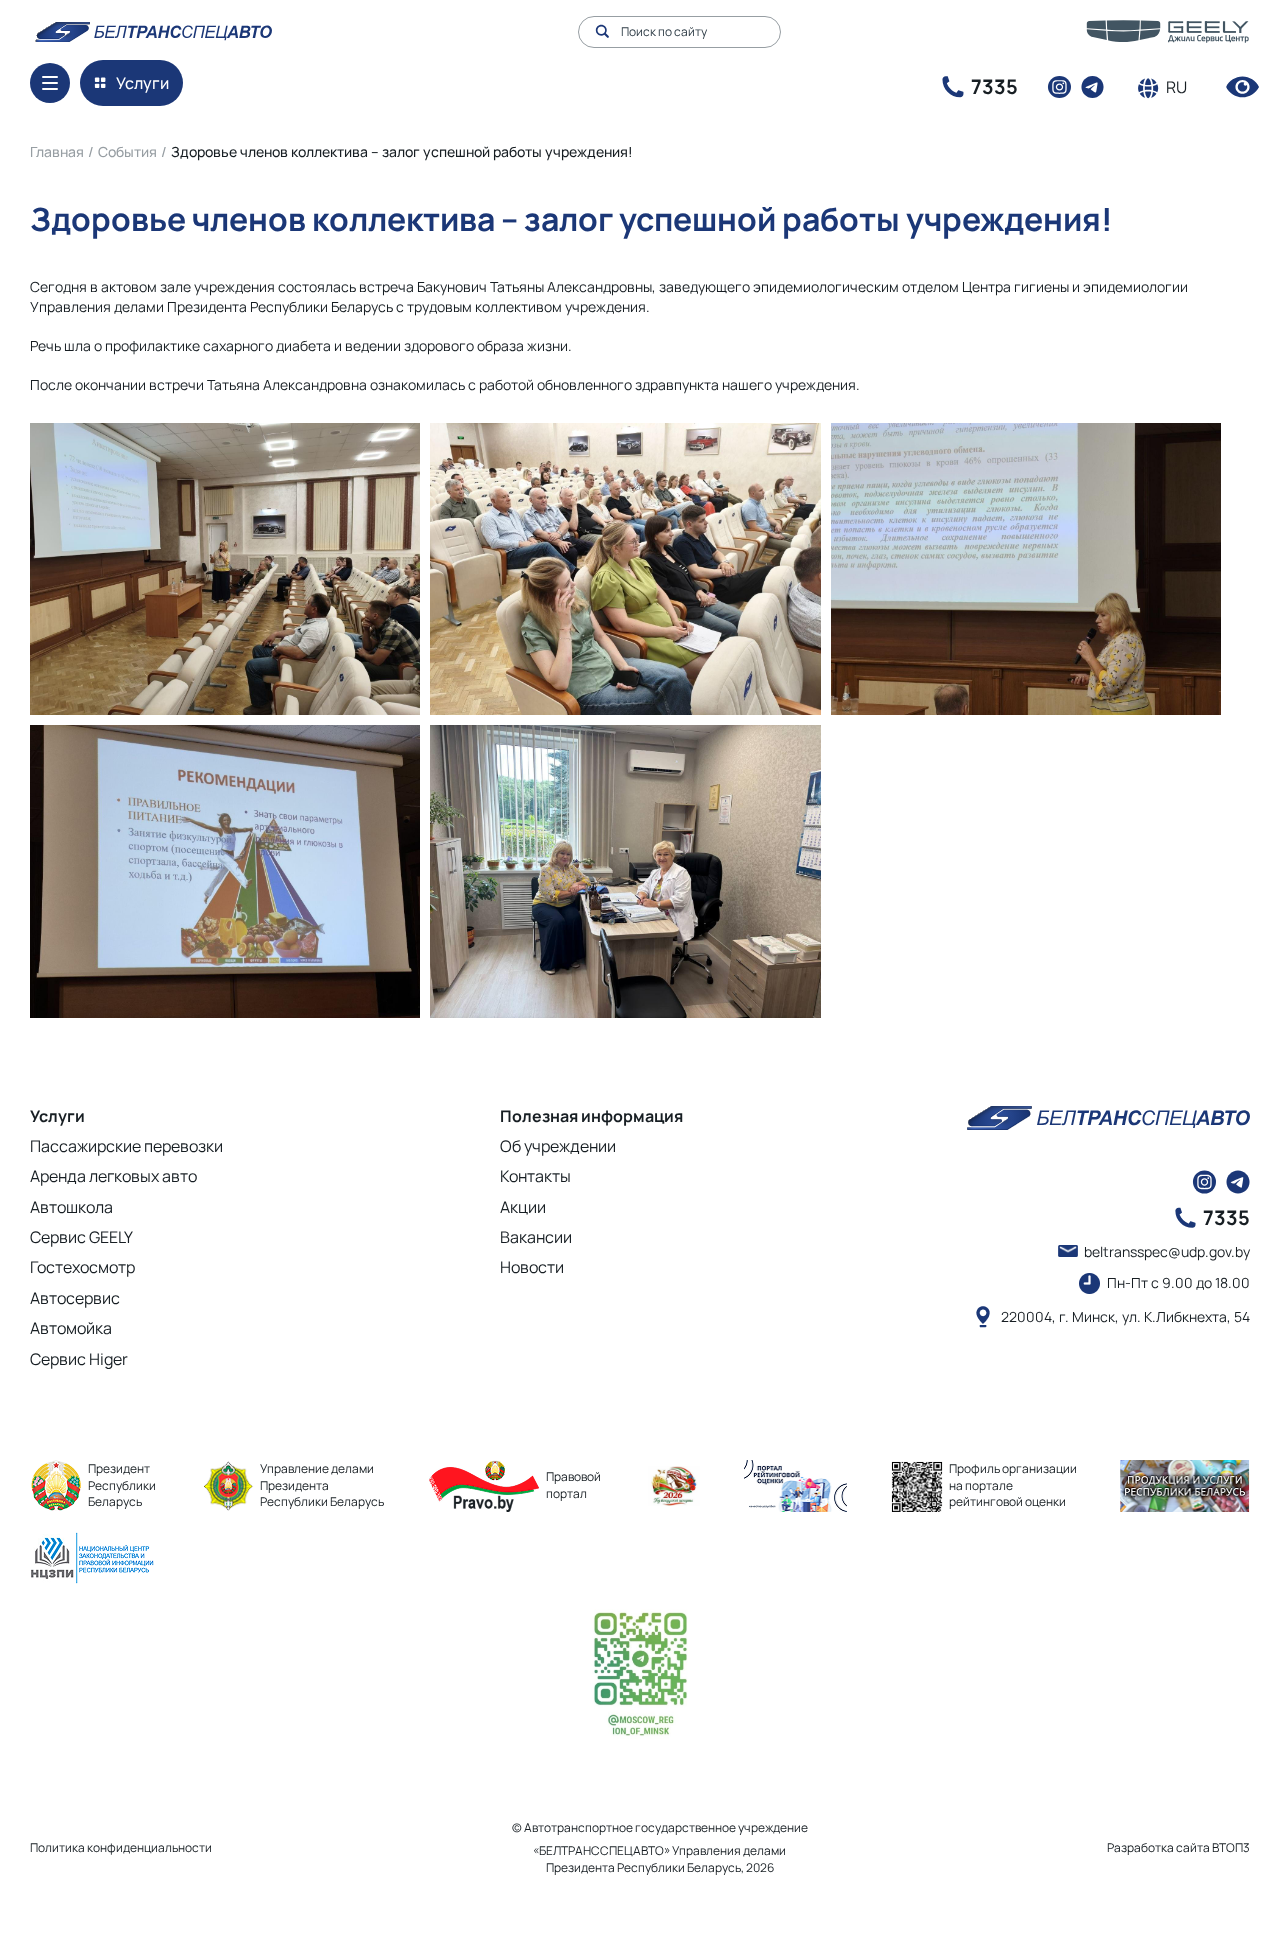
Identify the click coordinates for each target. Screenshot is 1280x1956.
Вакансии (536, 1237)
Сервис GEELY (81, 1237)
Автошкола (71, 1207)
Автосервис (75, 1298)
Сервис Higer (79, 1359)
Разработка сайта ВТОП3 (1178, 1848)
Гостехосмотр (82, 1267)
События (127, 151)
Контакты (535, 1176)
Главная (57, 151)
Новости (532, 1267)
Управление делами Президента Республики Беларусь (322, 1485)
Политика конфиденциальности (121, 1847)
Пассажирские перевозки (126, 1146)
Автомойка (71, 1328)
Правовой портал (573, 1485)
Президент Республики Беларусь (122, 1485)
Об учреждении (558, 1146)
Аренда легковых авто (113, 1176)
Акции (523, 1207)
